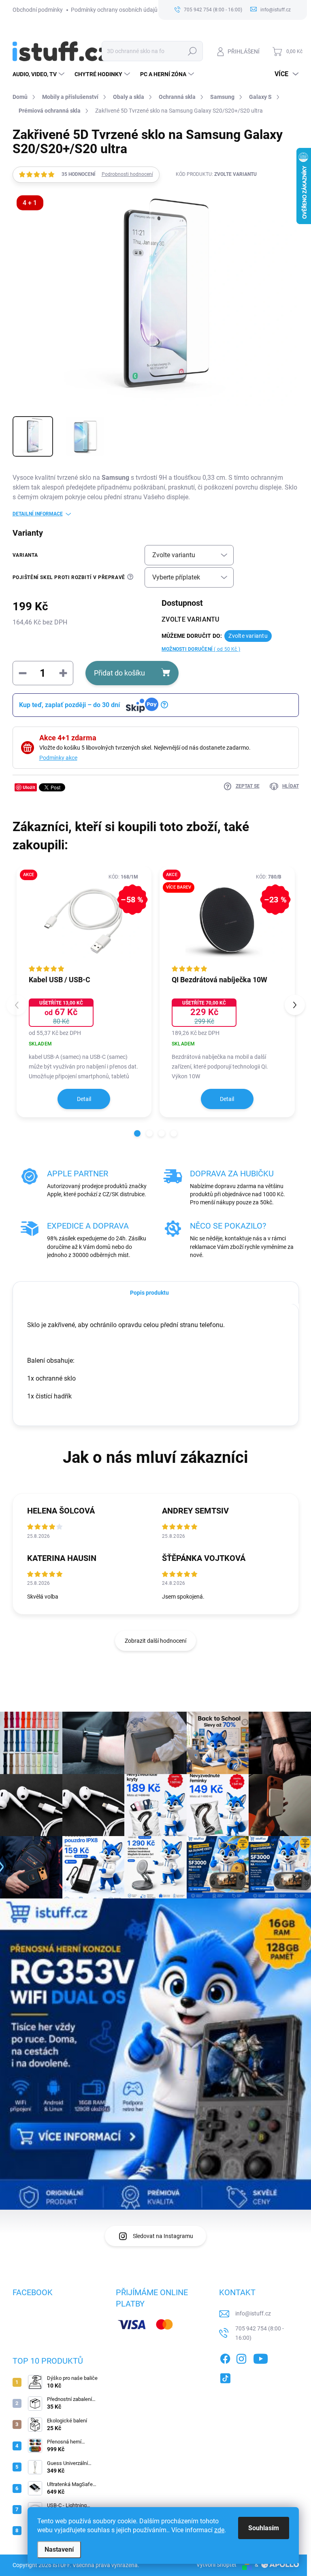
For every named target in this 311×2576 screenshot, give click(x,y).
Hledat (192, 51)
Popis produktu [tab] (149, 1293)
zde (219, 2530)
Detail (84, 1099)
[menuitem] (39, 74)
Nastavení (59, 2549)
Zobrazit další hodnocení (155, 1641)
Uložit (29, 787)
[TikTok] (225, 2377)
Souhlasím (264, 2528)
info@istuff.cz (253, 2313)
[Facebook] (225, 2357)
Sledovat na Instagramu (163, 2236)
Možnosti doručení (201, 649)
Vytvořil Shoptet (216, 2565)
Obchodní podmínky (38, 10)
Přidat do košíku (119, 673)
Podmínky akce (58, 758)
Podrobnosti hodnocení (127, 174)
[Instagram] (241, 2357)
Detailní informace (38, 514)
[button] (137, 1133)
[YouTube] (261, 2357)
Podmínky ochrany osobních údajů (114, 10)
